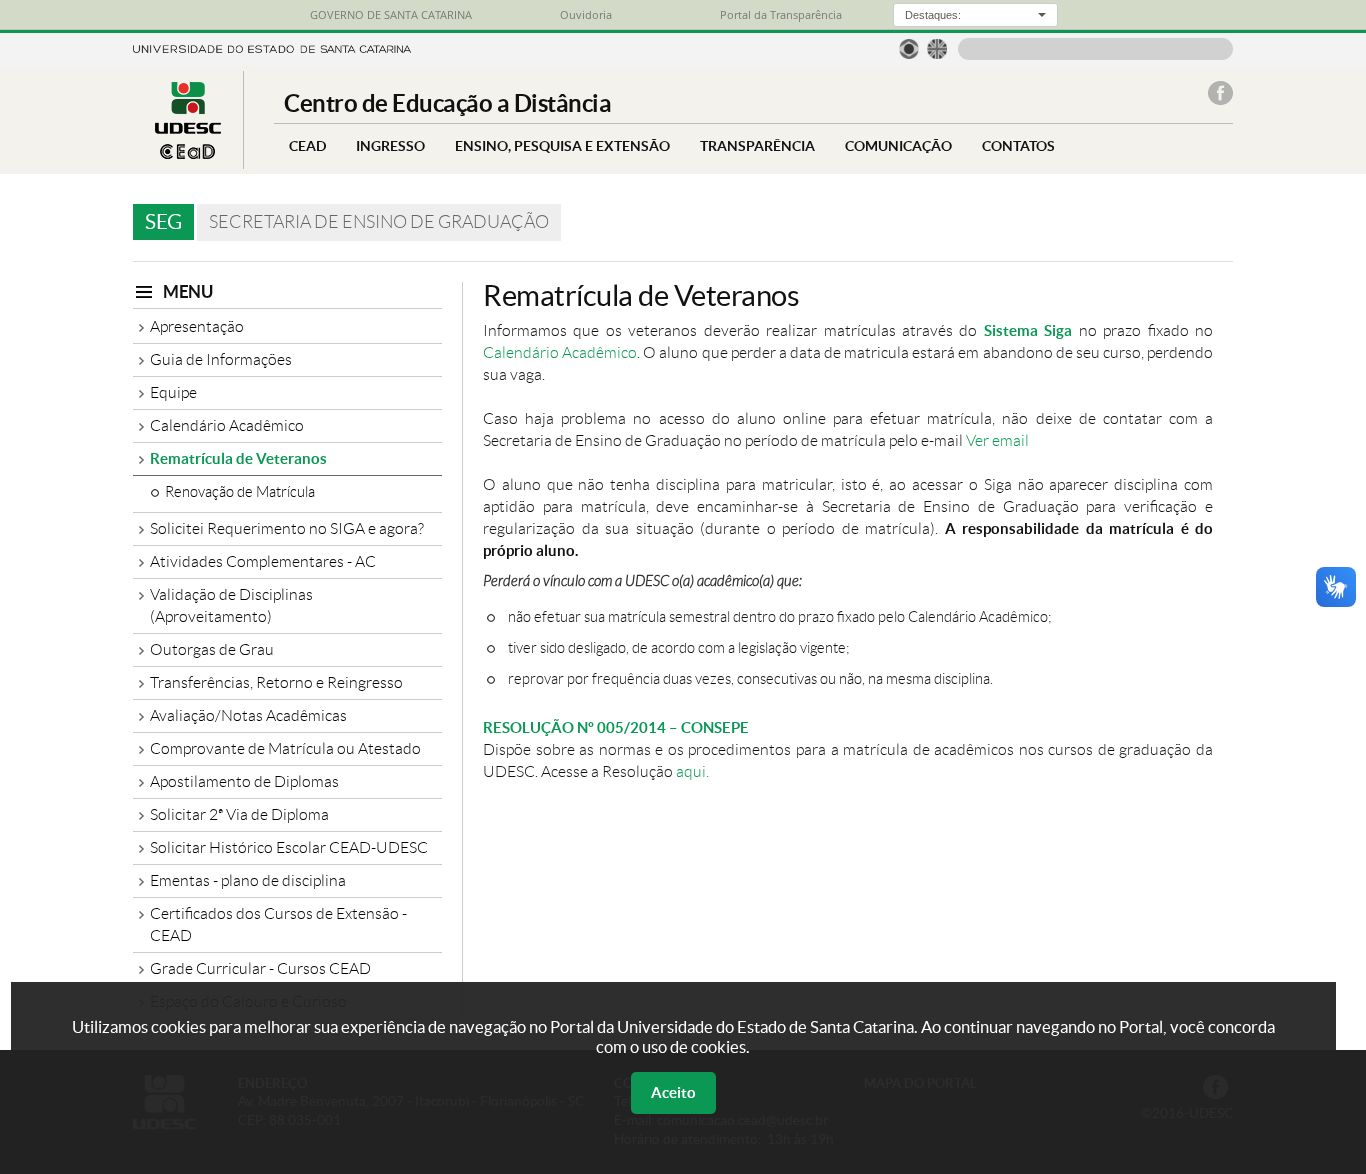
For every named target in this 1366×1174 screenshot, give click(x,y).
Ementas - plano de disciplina (248, 880)
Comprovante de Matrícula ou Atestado (285, 748)
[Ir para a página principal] (188, 153)
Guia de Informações (221, 359)
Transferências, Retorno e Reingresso (276, 682)
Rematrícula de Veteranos (238, 458)
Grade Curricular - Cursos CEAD (260, 968)
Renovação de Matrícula (240, 492)
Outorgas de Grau (212, 649)
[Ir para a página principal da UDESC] (272, 47)
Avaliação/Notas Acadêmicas (248, 715)
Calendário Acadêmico (227, 425)
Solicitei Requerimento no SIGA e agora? (287, 528)
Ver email (997, 440)
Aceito (673, 1092)
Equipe (173, 392)
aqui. (692, 771)
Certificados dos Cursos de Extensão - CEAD (278, 924)
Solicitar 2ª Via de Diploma (239, 814)
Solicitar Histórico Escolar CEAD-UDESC (289, 847)
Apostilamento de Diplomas (244, 781)
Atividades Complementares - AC (263, 561)
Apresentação (197, 326)
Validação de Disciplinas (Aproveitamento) (231, 605)
